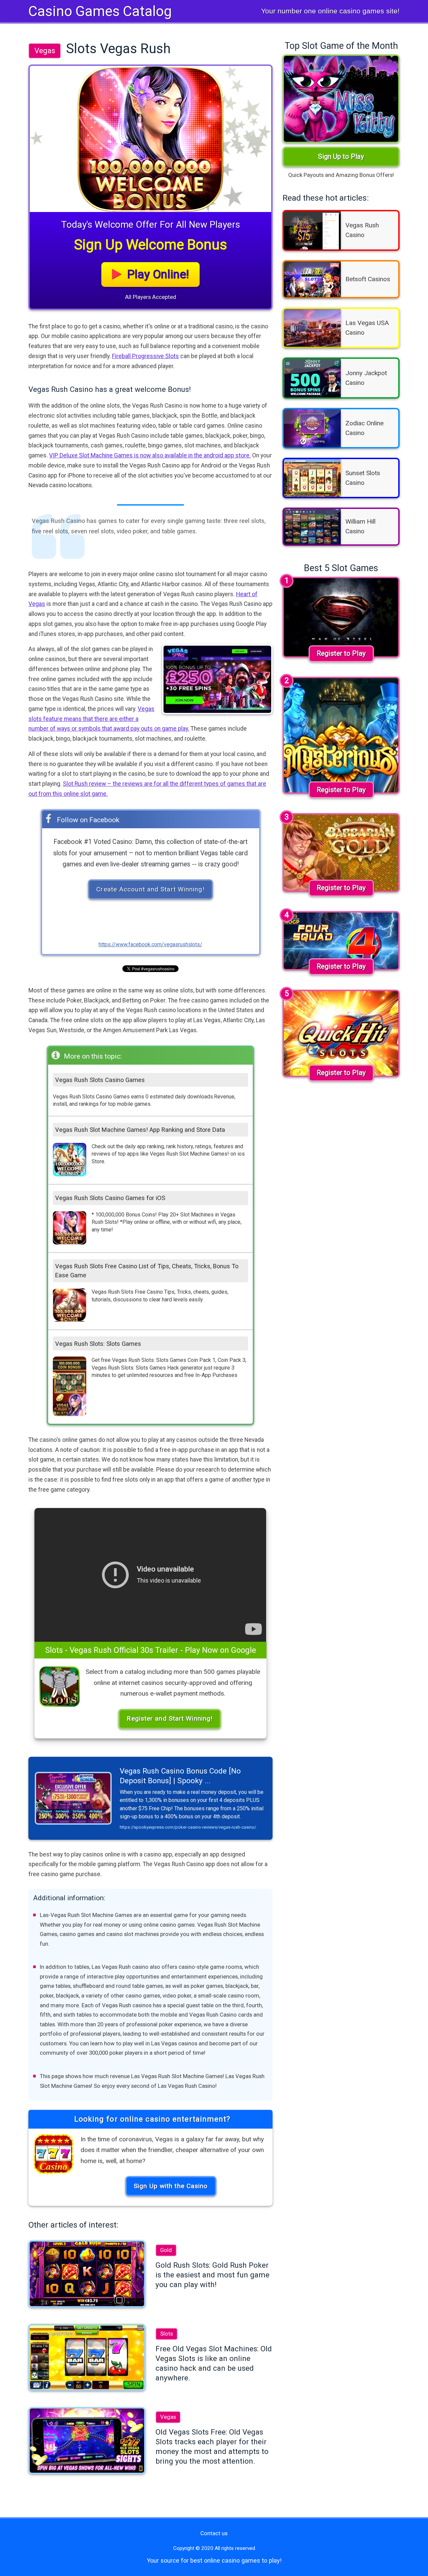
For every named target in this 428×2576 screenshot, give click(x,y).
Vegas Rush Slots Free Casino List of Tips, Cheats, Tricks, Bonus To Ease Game (147, 1271)
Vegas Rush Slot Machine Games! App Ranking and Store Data (140, 1130)
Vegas (45, 50)
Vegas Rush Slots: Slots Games (98, 1344)
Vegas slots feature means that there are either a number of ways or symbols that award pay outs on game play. (109, 719)
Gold (166, 2250)
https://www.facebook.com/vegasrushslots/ (150, 944)
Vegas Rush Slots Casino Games (100, 1080)
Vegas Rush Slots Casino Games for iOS (110, 1198)
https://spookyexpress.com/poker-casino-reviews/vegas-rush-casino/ (188, 1827)
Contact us (214, 2533)
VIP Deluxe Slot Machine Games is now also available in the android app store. (150, 455)
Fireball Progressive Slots (145, 356)
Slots (167, 2334)
